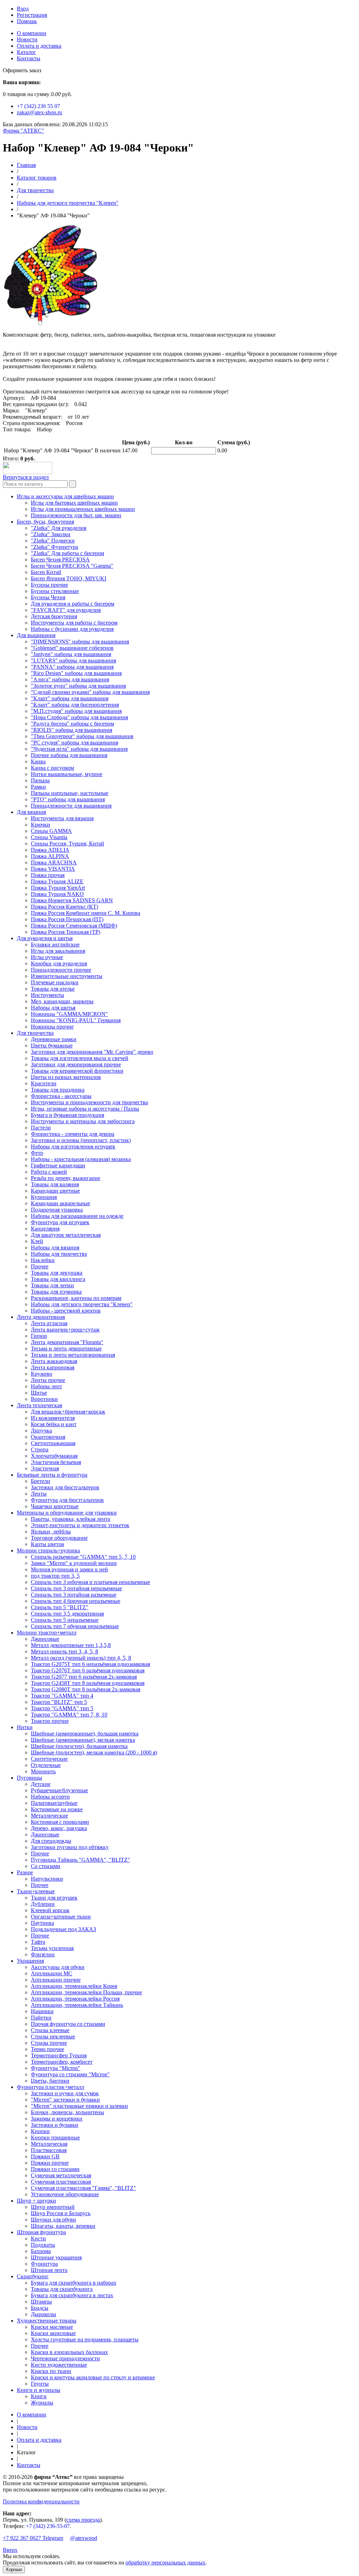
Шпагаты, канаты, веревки (63, 2226)
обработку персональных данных (165, 2562)
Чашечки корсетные (55, 1506)
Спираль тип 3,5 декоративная (67, 1614)
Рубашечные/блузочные (59, 1790)
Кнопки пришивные (55, 2137)
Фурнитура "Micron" (56, 2068)
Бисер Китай (46, 572)
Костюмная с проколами (60, 1822)
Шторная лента (49, 2270)
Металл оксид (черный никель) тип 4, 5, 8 (81, 1658)
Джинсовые (45, 1639)
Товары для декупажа (57, 1273)
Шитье (39, 1393)
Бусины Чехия (48, 597)
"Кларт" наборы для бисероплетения (75, 705)
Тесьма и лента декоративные (66, 1348)
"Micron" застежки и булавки (65, 2100)
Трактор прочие (50, 1721)
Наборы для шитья (53, 1008)
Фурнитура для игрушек (60, 1222)
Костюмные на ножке (57, 1809)
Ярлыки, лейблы (51, 1532)
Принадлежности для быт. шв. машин (76, 515)
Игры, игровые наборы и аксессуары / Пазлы (85, 1109)
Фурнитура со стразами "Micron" (70, 2074)
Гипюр (39, 1336)
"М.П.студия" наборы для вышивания (76, 711)
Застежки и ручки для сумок (65, 2093)
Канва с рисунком (52, 768)
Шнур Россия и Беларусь (61, 2213)
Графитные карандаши (58, 1165)
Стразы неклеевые (53, 2036)
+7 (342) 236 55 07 (38, 106)
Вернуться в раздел (26, 477)
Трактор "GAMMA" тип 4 (62, 1696)
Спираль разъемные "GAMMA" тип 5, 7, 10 (83, 1557)
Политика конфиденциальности (41, 2501)
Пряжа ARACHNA (54, 862)
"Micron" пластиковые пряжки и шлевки (79, 2106)
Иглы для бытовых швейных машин (74, 503)
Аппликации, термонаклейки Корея (74, 1986)
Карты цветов (48, 1544)
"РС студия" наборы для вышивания (74, 743)
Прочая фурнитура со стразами (68, 2024)
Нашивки (42, 2011)
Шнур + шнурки (36, 2201)
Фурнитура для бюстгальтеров (67, 1500)
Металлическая (49, 2144)
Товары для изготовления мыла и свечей (80, 1058)
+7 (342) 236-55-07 (48, 2526)
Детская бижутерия (54, 616)
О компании (32, 33)
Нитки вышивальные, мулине (67, 774)
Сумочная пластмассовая (61, 2182)
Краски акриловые (53, 2333)
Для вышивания (36, 635)
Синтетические (49, 1759)
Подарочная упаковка (57, 1210)
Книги (39, 2396)
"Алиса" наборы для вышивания (70, 679)
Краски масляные (52, 2327)
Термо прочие (48, 2049)
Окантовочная (48, 1437)
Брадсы (40, 2308)
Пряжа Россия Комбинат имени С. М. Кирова (86, 913)
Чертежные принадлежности (65, 2358)
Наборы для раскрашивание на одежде (77, 1216)
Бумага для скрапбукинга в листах (72, 2295)
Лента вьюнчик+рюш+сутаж (65, 1330)
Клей (37, 1241)
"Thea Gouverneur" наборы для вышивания (82, 736)
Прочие (40, 1853)
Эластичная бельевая (56, 1462)
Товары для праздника (58, 1090)
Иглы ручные (47, 957)
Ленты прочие (48, 1380)
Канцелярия (45, 1229)
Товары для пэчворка (56, 1292)
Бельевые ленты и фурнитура (52, 1475)
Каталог (26, 52)
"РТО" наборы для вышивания (68, 799)
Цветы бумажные (52, 1046)
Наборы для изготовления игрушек (73, 1147)
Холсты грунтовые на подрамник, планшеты (85, 2339)
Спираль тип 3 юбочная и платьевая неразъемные (90, 1582)
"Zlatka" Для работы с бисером (67, 553)
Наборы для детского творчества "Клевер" (68, 203)
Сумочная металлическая (61, 2175)
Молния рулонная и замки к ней (69, 1569)
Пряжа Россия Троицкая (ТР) (66, 932)
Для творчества (35, 190)
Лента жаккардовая (54, 1361)
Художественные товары (47, 2321)
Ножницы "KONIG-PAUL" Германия (76, 1020)
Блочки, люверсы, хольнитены (67, 2112)
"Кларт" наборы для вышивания (70, 698)
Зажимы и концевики (57, 2119)
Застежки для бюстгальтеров (65, 1487)
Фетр (37, 1153)
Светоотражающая (53, 1443)
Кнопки (40, 2131)
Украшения (30, 1961)
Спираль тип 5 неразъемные (65, 1620)
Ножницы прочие (52, 1027)
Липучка (41, 1431)
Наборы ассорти (50, 1797)
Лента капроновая (53, 1367)
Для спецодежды (51, 1841)
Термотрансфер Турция (59, 2055)
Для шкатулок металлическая (66, 1235)
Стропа (40, 1449)
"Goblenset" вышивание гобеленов (72, 648)
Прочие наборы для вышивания (69, 755)
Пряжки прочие (50, 2163)
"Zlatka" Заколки (51, 534)
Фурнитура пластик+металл (50, 2087)
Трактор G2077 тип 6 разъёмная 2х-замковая (84, 1677)
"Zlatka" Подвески (53, 541)
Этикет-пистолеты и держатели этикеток (80, 1525)
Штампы (41, 2302)
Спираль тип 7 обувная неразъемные (75, 1626)
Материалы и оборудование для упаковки (67, 1513)
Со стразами (46, 1866)
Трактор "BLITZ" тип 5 (59, 1702)
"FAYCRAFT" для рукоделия (66, 610)
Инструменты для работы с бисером (74, 623)
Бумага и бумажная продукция (67, 1115)
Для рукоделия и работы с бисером (73, 604)
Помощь (27, 21)
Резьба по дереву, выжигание (66, 1178)
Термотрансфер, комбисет (62, 2062)
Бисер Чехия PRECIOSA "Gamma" (72, 566)
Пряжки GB (45, 2156)
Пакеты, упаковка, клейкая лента (70, 1519)
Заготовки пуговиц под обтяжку (70, 1847)
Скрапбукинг (33, 2276)
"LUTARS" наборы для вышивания (73, 660)
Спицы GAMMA (51, 831)
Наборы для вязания (55, 1247)
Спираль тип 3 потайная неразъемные (76, 1588)
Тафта (38, 1942)
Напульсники (47, 1879)
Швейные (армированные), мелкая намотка (83, 1740)
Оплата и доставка (39, 46)
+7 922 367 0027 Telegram (33, 2538)
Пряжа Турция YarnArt (58, 888)
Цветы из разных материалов (66, 1077)
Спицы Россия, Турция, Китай (67, 844)
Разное (25, 1872)
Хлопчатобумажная (54, 1456)
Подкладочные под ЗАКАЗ (63, 1929)
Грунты (40, 2384)
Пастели (41, 1128)
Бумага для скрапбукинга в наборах (74, 2283)
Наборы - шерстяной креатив (66, 1311)
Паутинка (42, 1923)
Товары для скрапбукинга (62, 2289)
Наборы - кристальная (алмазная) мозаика (81, 1159)
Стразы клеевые (50, 2030)
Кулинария (44, 1197)
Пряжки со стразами (55, 2169)
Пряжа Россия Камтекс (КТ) (65, 907)
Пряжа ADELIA (50, 850)
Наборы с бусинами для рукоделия (72, 629)
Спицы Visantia (49, 837)
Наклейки (43, 1260)
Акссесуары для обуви (58, 1967)
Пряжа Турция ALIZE (57, 881)
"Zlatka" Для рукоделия (59, 528)
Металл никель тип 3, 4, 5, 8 (65, 1651)
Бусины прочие (49, 585)
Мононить (43, 1771)
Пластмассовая (49, 2150)
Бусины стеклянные (55, 591)
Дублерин (43, 1904)
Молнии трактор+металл (47, 1633)
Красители (44, 1083)
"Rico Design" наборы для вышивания (76, 673)
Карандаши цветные (55, 1191)
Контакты (29, 58)
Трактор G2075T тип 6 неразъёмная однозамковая (90, 1664)
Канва (38, 761)
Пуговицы (29, 1778)
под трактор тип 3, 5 (55, 1576)
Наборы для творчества (59, 1254)
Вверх (10, 2550)
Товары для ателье (53, 989)
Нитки (25, 1727)
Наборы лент (46, 1386)
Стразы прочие (49, 2043)
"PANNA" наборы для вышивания (72, 667)
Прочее (40, 1266)
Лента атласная (49, 1323)
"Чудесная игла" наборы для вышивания (79, 749)
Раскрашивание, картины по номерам (76, 1298)
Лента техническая (39, 1405)
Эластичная (45, 1468)
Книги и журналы (39, 2390)
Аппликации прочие (56, 1980)
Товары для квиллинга (58, 1279)
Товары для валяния (55, 1184)
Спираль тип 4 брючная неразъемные (76, 1601)
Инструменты (48, 995)
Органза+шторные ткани (61, 1917)
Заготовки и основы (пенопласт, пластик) (81, 1140)
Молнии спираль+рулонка (48, 1550)
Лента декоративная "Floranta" (67, 1342)
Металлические (49, 1816)
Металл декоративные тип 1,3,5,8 (71, 1645)
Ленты (39, 1494)
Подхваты (43, 2245)
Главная (26, 165)
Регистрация (32, 15)
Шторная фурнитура (41, 2232)
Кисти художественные (59, 2365)
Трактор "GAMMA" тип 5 (62, 1708)
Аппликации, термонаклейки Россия (75, 1999)
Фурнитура (44, 2264)
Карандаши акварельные (60, 1203)
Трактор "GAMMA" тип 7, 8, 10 (69, 1715)
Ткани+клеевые (36, 1891)
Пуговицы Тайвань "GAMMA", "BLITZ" (80, 1860)
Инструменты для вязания (62, 818)
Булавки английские (55, 945)
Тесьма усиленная (52, 1948)
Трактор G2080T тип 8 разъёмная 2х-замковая (86, 1689)
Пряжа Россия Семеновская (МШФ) (74, 926)
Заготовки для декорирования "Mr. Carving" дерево (92, 1052)
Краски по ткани (51, 2371)
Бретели (40, 1481)
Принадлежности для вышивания (71, 806)
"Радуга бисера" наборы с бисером (72, 724)
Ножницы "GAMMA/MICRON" (69, 1014)
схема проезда (83, 2520)
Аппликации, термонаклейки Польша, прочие (86, 1992)
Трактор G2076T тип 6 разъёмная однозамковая (88, 1670)
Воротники (44, 1399)
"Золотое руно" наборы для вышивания (78, 686)
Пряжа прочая (48, 875)
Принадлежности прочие (61, 970)
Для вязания (31, 812)
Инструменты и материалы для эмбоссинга (83, 1121)
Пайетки (41, 2018)
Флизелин (43, 1954)
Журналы (42, 2403)
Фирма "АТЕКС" (23, 131)
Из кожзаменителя (53, 1418)
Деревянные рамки (54, 1039)
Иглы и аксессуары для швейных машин (65, 496)
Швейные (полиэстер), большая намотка (79, 1746)
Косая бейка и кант (54, 1424)
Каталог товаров (37, 178)
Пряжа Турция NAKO (57, 894)
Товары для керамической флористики (77, 1071)
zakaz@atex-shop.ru (39, 112)
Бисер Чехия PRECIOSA (60, 559)
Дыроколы (43, 2314)
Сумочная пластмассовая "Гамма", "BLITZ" (83, 2188)
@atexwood (84, 2538)
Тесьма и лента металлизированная (73, 1355)
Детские (41, 1784)
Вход (23, 9)
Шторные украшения (56, 2257)
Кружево (42, 1374)
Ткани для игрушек (54, 1898)
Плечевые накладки (55, 982)
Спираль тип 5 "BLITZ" (60, 1607)
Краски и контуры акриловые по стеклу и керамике (93, 2377)
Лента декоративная (41, 1317)
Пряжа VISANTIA (53, 869)
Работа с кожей (49, 1172)
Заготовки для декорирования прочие (76, 1064)
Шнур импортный (53, 2207)
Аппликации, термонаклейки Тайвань (77, 2005)
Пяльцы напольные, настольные (70, 793)
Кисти (38, 2238)
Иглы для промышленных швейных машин (83, 509)
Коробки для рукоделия (59, 963)
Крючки (40, 825)
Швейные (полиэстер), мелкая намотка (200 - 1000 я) (94, 1752)
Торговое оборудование (59, 1538)
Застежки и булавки (55, 2125)
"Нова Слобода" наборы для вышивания (79, 717)
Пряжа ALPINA (50, 856)
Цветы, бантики (50, 2081)
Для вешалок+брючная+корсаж (68, 1412)
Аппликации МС (52, 1973)
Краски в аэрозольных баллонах (69, 2352)
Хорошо (14, 2570)
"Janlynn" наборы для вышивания (71, 654)
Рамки (38, 787)
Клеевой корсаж (50, 1910)
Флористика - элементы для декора (73, 1134)
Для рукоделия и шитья (45, 938)
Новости (27, 39)
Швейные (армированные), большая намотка (85, 1734)
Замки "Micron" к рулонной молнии (74, 1563)
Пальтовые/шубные (54, 1803)
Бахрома (41, 2251)
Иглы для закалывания (58, 951)
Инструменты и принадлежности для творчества (89, 1102)
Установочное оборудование (65, 2194)
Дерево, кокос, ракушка (59, 1828)
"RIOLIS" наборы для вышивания (72, 730)
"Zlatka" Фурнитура (55, 547)
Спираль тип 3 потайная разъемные (74, 1595)
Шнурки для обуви (53, 2220)
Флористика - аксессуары (61, 1096)
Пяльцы (40, 780)
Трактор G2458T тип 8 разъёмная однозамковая (88, 1683)
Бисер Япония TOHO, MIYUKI (69, 578)
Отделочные (46, 1765)
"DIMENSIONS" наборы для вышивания (80, 642)
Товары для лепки (52, 1285)
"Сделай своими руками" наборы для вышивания (90, 692)
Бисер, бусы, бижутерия (45, 522)
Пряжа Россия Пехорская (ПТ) (67, 919)
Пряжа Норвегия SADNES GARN (72, 900)
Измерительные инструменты (67, 976)
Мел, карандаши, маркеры (62, 1001)
